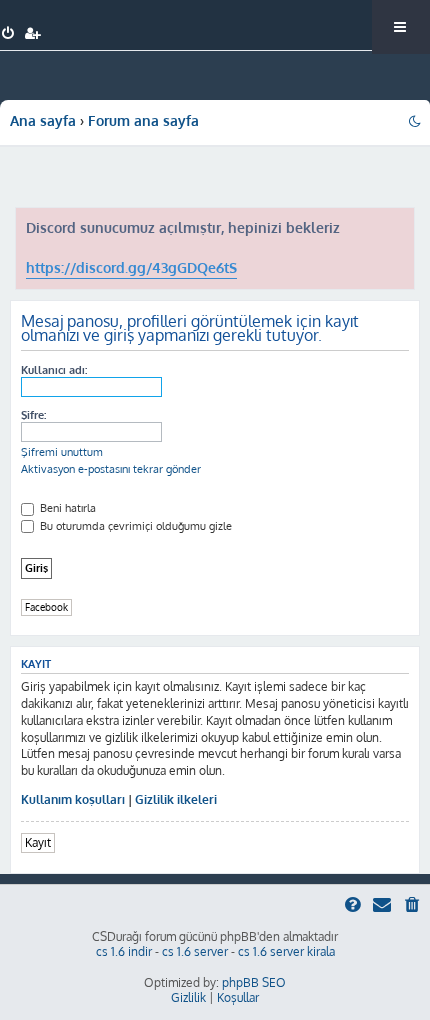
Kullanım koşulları (73, 799)
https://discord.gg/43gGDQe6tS (131, 267)
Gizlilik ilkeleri (176, 799)
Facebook (46, 607)
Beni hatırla (66, 508)
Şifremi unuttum (62, 452)
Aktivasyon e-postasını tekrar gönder (111, 469)
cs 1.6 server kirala (286, 951)
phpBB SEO (254, 982)
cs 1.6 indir (124, 951)
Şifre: (33, 415)
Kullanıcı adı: (54, 370)
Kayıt (38, 842)
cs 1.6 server (195, 951)
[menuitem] (8, 34)
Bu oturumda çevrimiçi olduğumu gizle (134, 526)
